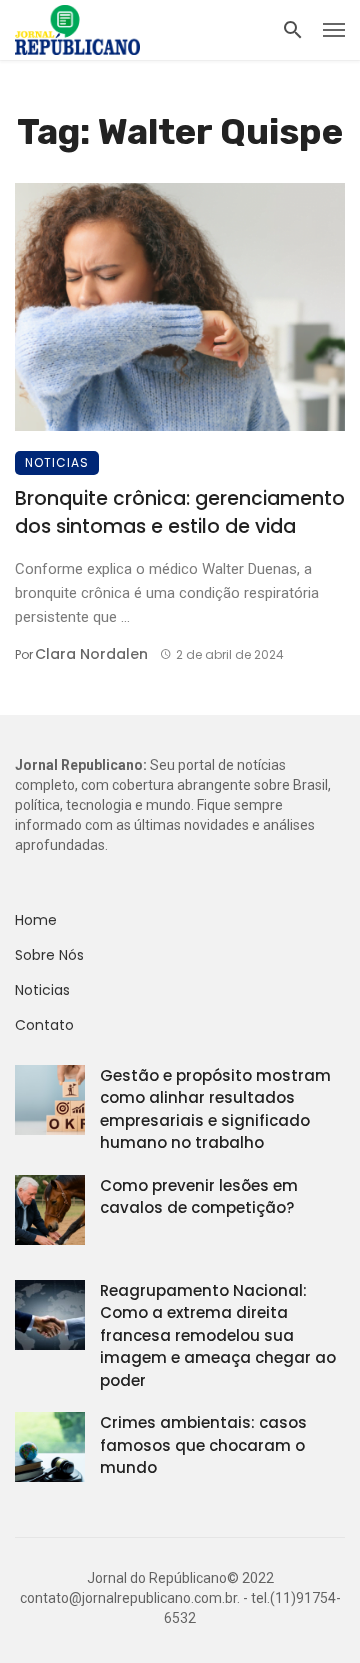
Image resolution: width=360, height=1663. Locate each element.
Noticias (57, 462)
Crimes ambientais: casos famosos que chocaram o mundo (203, 1445)
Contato (44, 1025)
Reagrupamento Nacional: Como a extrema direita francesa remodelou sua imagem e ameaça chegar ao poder (218, 1335)
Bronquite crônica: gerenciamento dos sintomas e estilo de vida (180, 513)
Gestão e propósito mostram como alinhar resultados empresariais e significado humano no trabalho (215, 1109)
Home (36, 920)
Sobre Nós (49, 955)
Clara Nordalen (91, 654)
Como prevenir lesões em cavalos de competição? (199, 1197)
